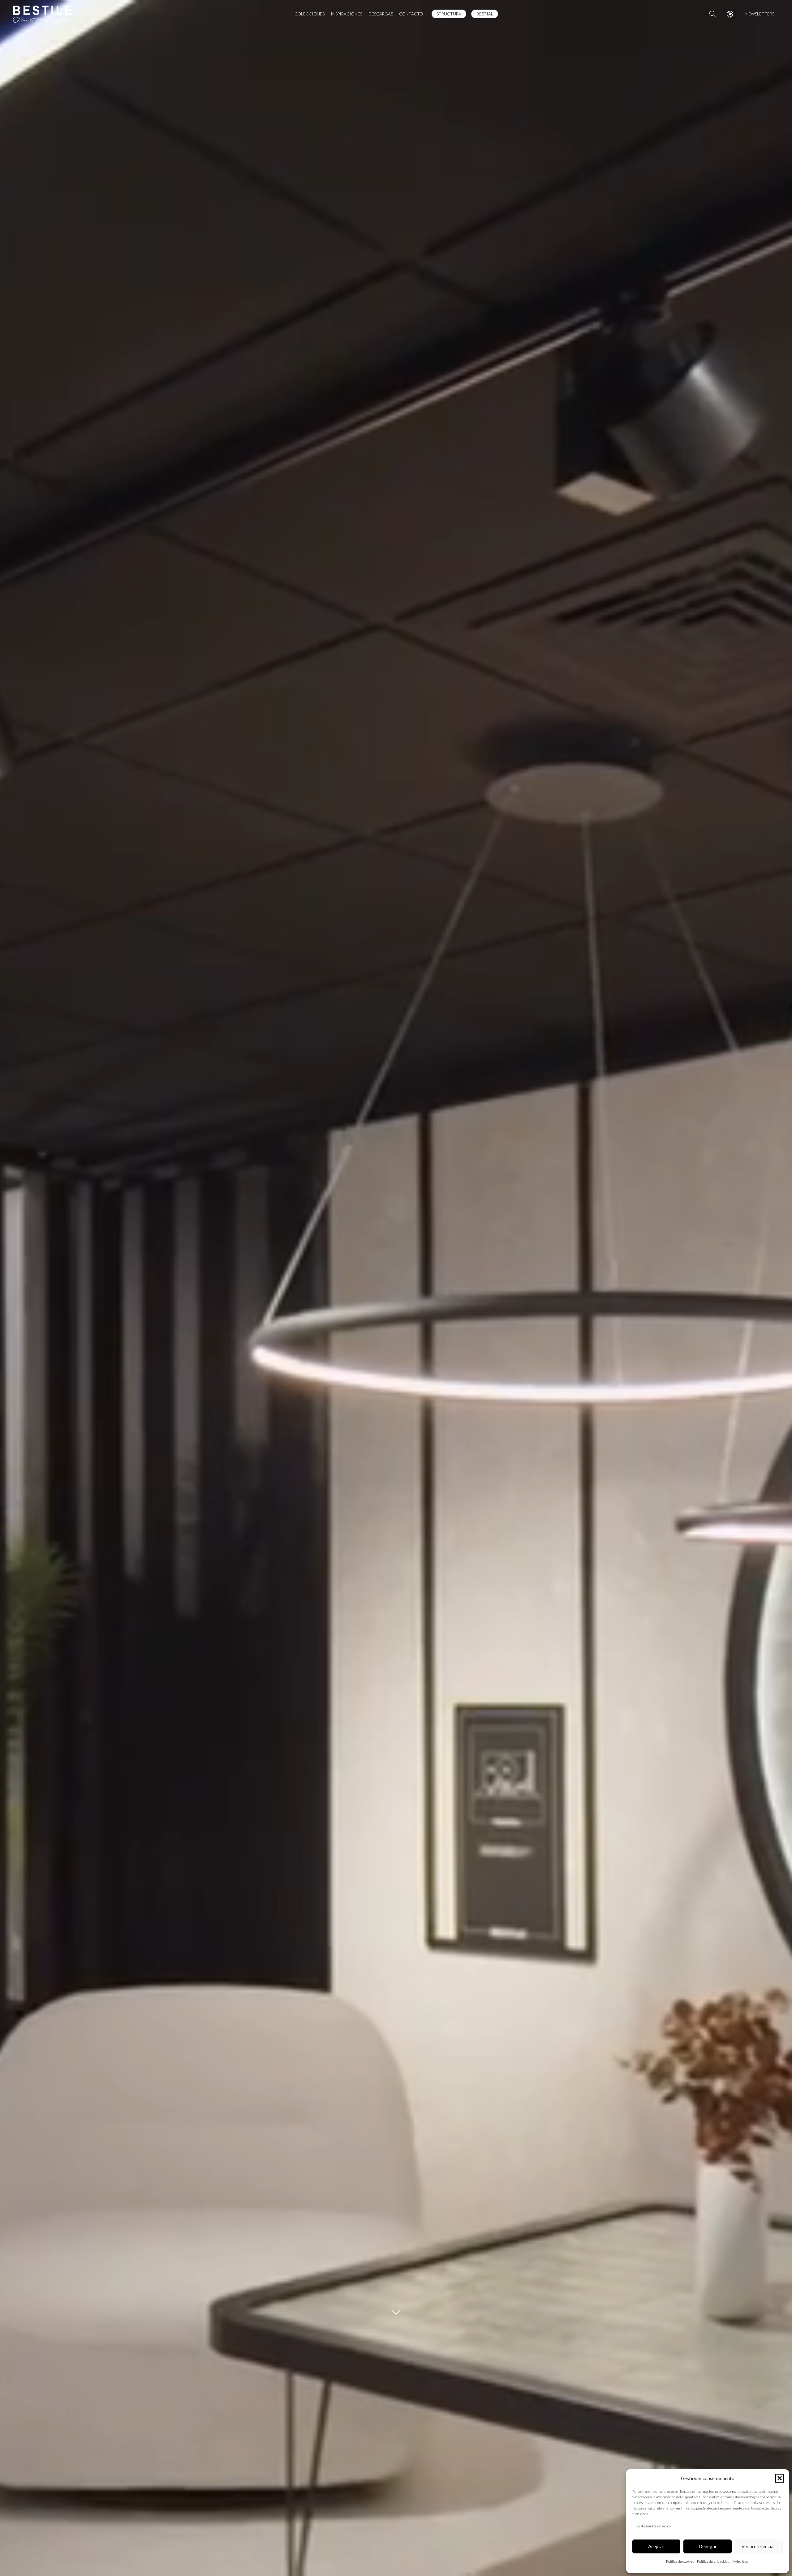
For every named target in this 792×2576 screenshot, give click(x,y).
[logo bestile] (43, 14)
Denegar (708, 2546)
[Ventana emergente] (730, 14)
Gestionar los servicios (653, 2526)
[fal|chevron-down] (396, 2312)
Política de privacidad (713, 2561)
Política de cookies (680, 2561)
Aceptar (656, 2546)
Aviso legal (741, 2561)
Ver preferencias (759, 2546)
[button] (780, 2478)
